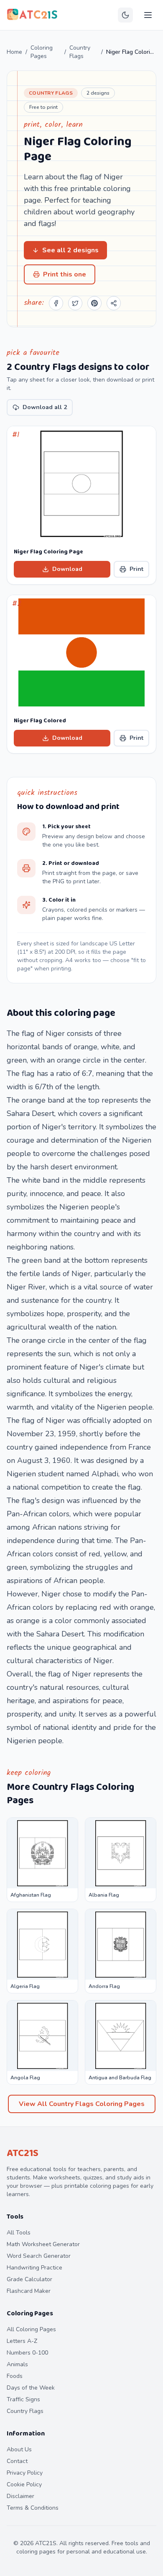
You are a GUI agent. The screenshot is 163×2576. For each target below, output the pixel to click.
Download (67, 569)
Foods (15, 2376)
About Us (19, 2449)
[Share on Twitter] (75, 303)
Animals (17, 2364)
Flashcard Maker (29, 2291)
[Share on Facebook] (56, 303)
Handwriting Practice (34, 2268)
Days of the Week (31, 2388)
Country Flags (80, 52)
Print (136, 569)
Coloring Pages (42, 52)
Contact (17, 2461)
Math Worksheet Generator (43, 2244)
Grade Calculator (29, 2279)
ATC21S (23, 2153)
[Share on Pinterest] (94, 303)
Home (14, 52)
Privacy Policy (25, 2473)
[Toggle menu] (148, 15)
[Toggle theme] (125, 15)
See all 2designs (70, 250)
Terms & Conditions (33, 2508)
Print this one (65, 274)
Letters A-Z (22, 2341)
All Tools (19, 2233)
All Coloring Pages (31, 2329)
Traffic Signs (23, 2399)
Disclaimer (20, 2496)
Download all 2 (45, 407)
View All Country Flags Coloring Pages (82, 2104)
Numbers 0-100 (27, 2353)
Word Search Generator (39, 2256)
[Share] (114, 303)
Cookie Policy (24, 2484)
